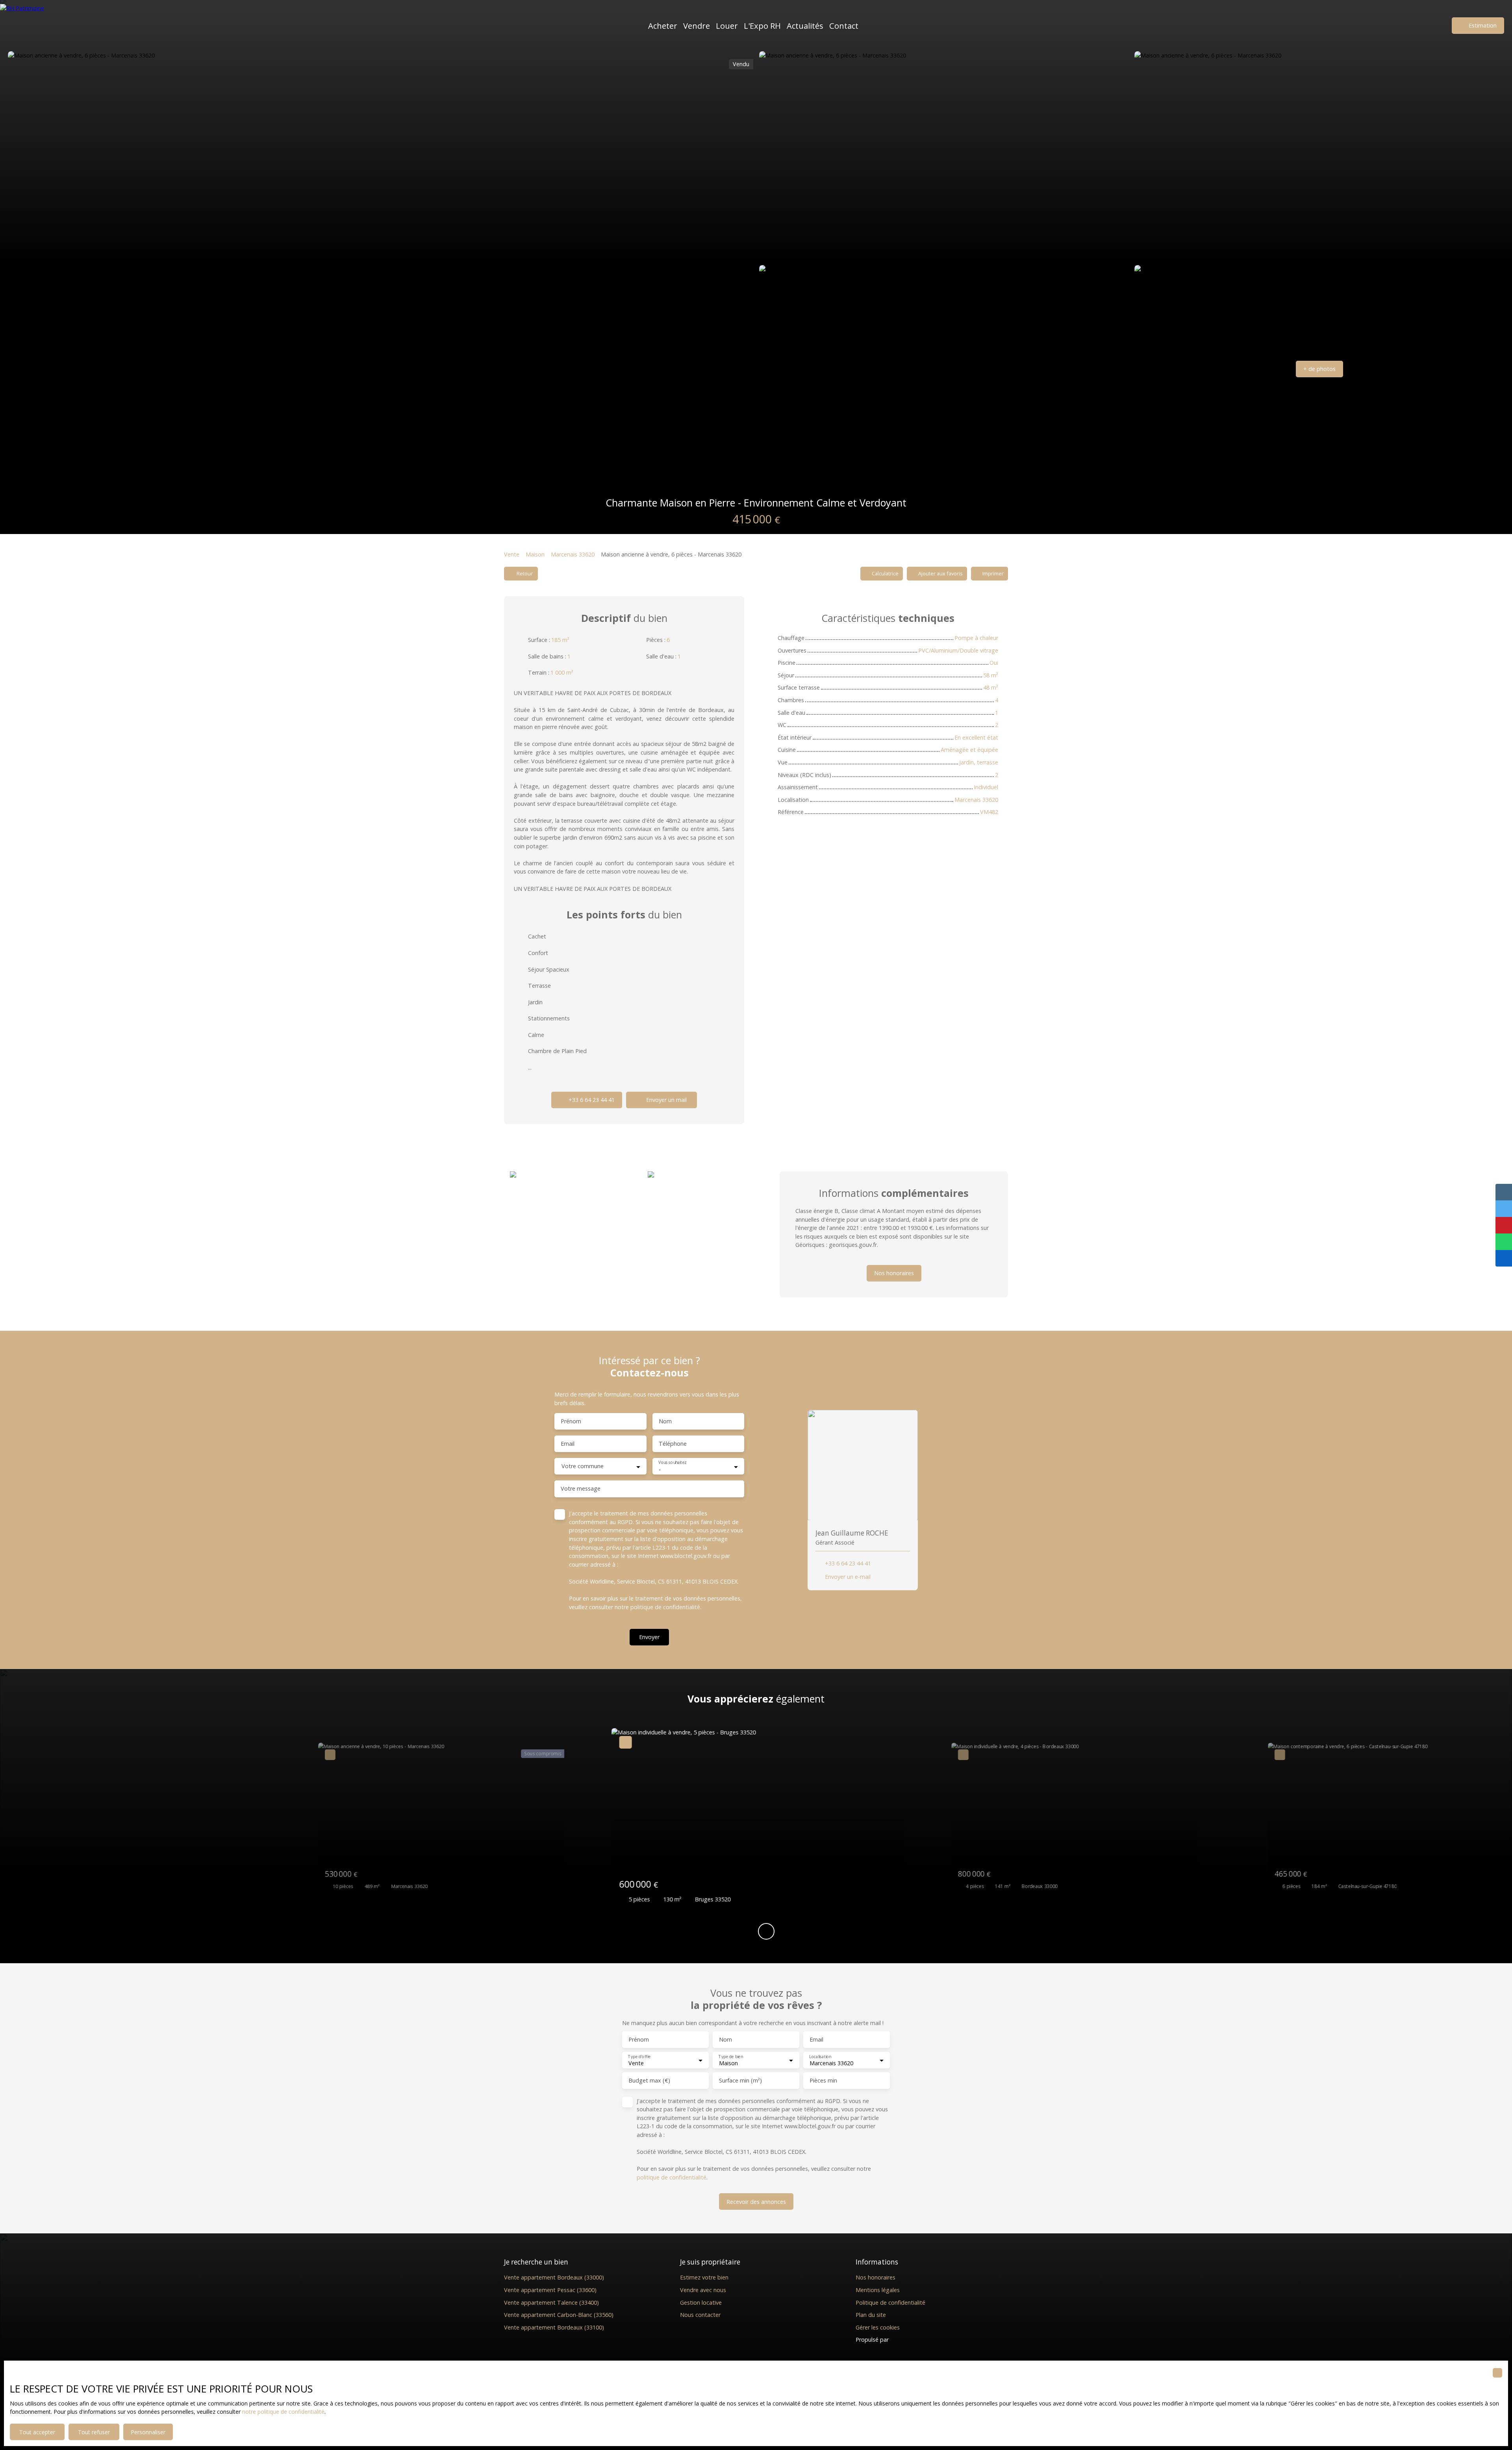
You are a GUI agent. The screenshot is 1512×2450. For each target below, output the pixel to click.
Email (568, 1444)
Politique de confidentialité (890, 2303)
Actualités (805, 26)
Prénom (571, 1421)
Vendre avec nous (703, 2290)
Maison (535, 554)
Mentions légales (878, 2290)
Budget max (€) (649, 2081)
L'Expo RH (762, 26)
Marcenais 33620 (573, 554)
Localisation (820, 2056)
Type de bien (731, 2056)
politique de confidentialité (665, 1607)
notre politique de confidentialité (283, 2412)
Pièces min (823, 2081)
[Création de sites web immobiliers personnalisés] (910, 2340)
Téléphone (673, 1444)
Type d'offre (639, 2056)
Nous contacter (700, 2315)
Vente (512, 554)
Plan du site (871, 2315)
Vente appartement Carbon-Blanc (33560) (559, 2315)
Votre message (581, 1489)
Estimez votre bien (704, 2277)
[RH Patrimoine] (37, 26)
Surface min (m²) (740, 2081)
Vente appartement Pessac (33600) (550, 2290)
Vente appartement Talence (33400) (551, 2303)
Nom (665, 1421)
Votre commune (583, 1466)
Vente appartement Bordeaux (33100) (554, 2327)
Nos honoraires (876, 2277)
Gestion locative (701, 2303)
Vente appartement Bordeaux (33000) (554, 2277)
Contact (844, 26)
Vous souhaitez (672, 1463)
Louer (727, 26)
